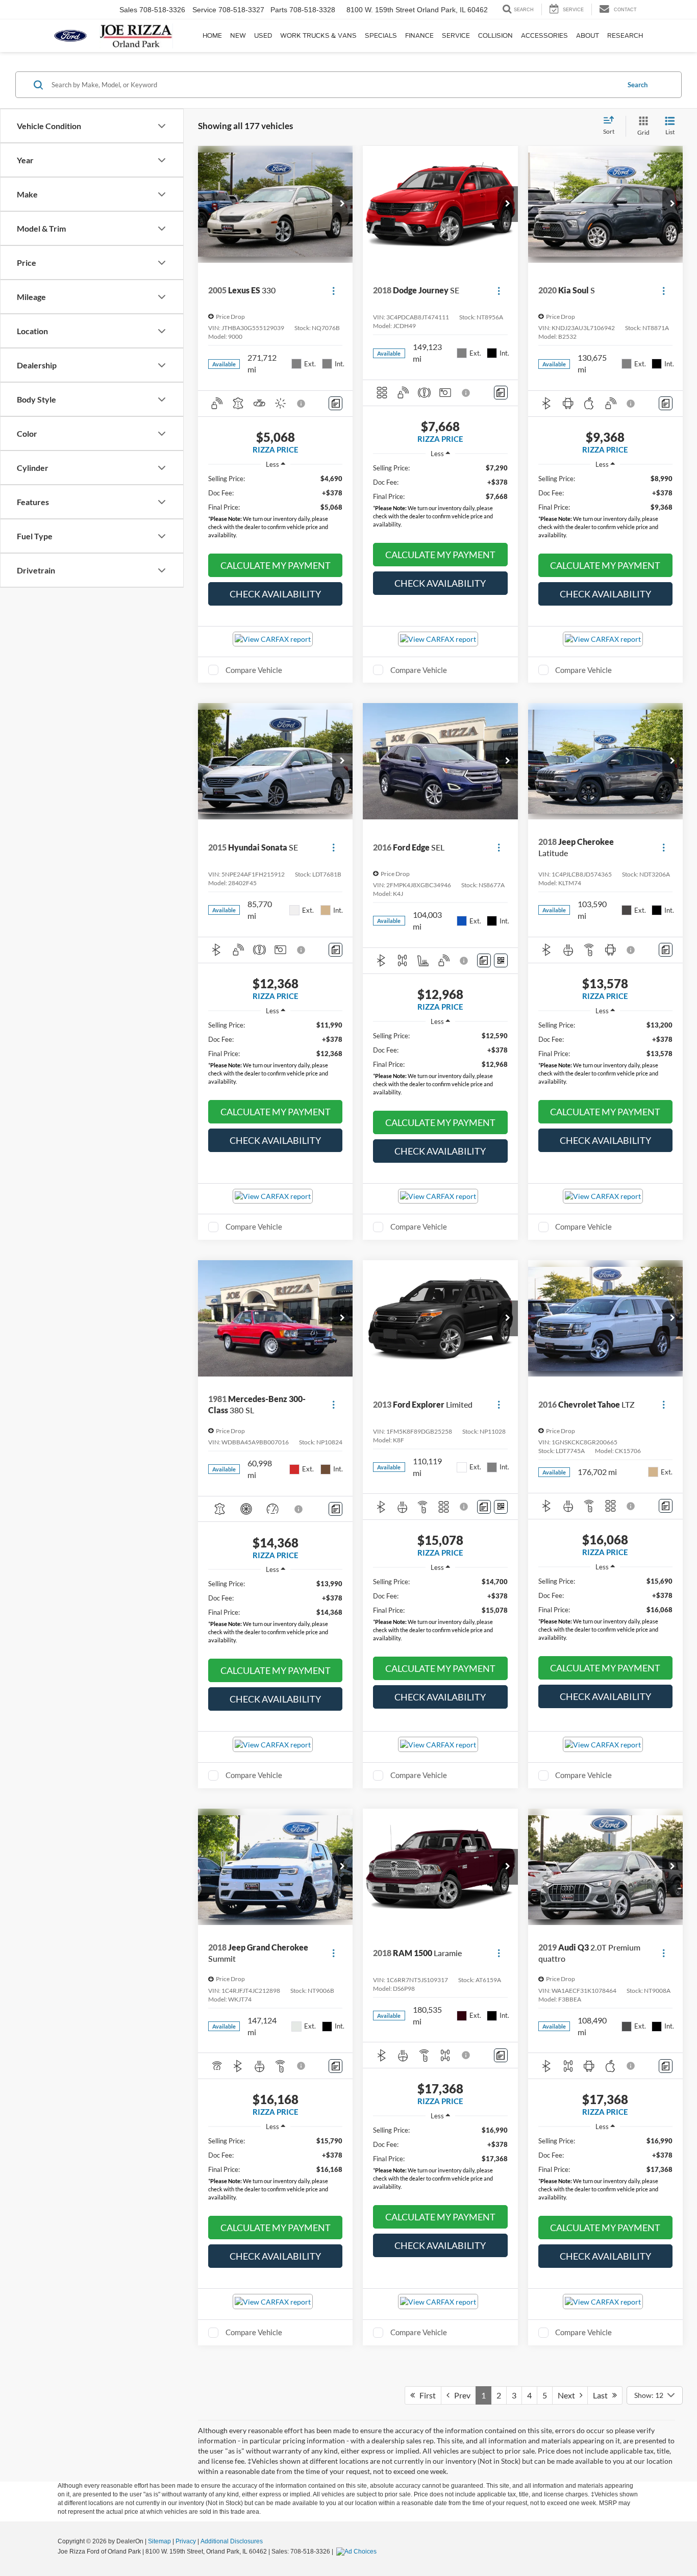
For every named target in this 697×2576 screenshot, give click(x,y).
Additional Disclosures (232, 2541)
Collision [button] (495, 35)
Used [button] (263, 35)
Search (638, 85)
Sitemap (159, 2541)
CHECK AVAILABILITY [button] (275, 594)
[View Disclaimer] (302, 404)
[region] (275, 509)
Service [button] (456, 35)
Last (603, 2395)
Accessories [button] (544, 35)
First (425, 2395)
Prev (460, 2395)
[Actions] (333, 291)
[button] (342, 204)
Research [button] (625, 35)
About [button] (588, 35)
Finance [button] (419, 35)
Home (212, 35)
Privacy (186, 2541)
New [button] (238, 35)
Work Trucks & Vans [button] (318, 35)
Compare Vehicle (254, 670)
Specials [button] (381, 35)
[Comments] (335, 403)
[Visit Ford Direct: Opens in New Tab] (358, 2552)
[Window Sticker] (501, 960)
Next (569, 2395)
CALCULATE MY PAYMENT (276, 565)
